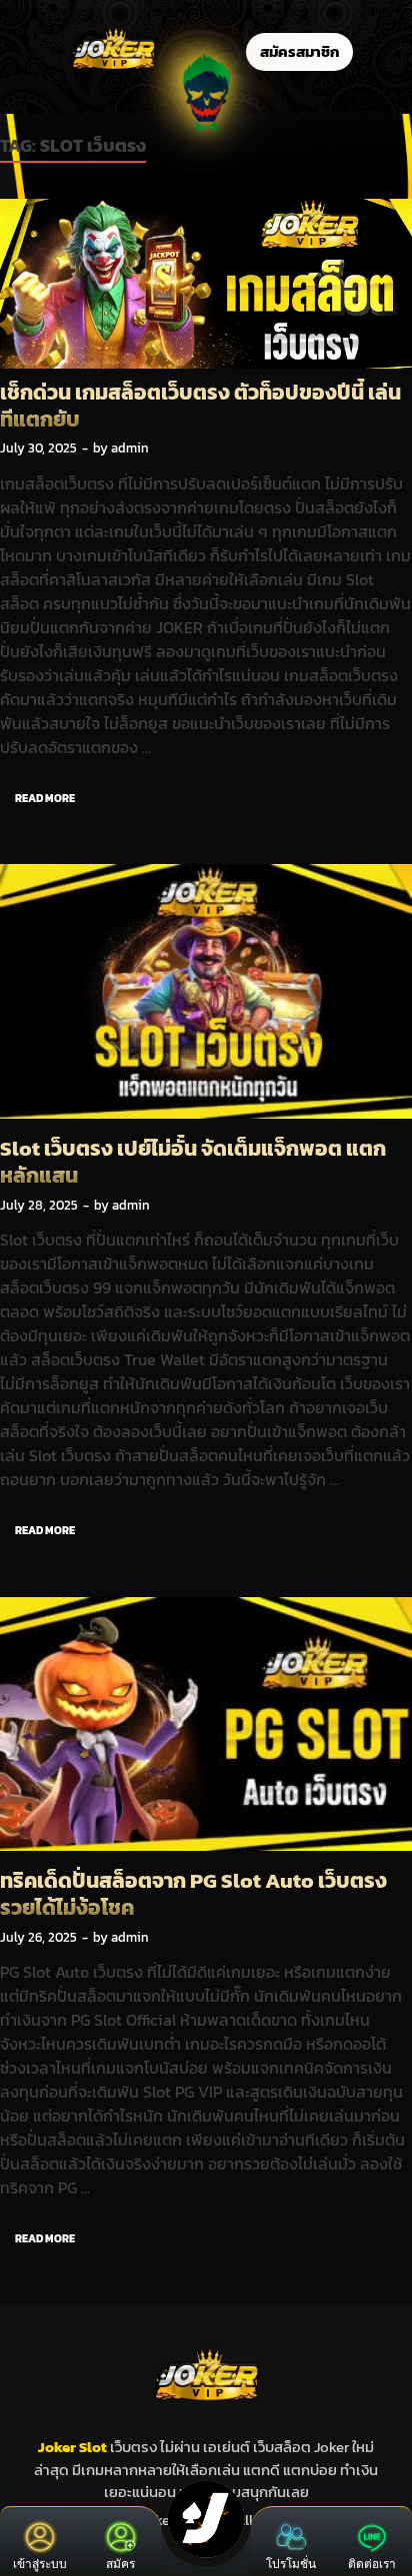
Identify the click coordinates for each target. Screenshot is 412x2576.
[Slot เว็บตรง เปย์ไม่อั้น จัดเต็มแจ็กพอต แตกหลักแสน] (206, 994)
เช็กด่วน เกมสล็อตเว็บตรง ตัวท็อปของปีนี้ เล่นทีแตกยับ (200, 406)
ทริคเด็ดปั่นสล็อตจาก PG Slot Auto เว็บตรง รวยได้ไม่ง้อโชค (193, 1894)
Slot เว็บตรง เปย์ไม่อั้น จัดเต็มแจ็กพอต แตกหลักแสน (193, 1162)
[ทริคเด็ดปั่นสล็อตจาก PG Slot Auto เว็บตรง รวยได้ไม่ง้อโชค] (206, 1727)
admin (130, 448)
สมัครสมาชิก (299, 51)
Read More (37, 794)
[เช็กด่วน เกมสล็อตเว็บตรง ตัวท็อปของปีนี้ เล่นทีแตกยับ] (206, 284)
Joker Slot (74, 2447)
